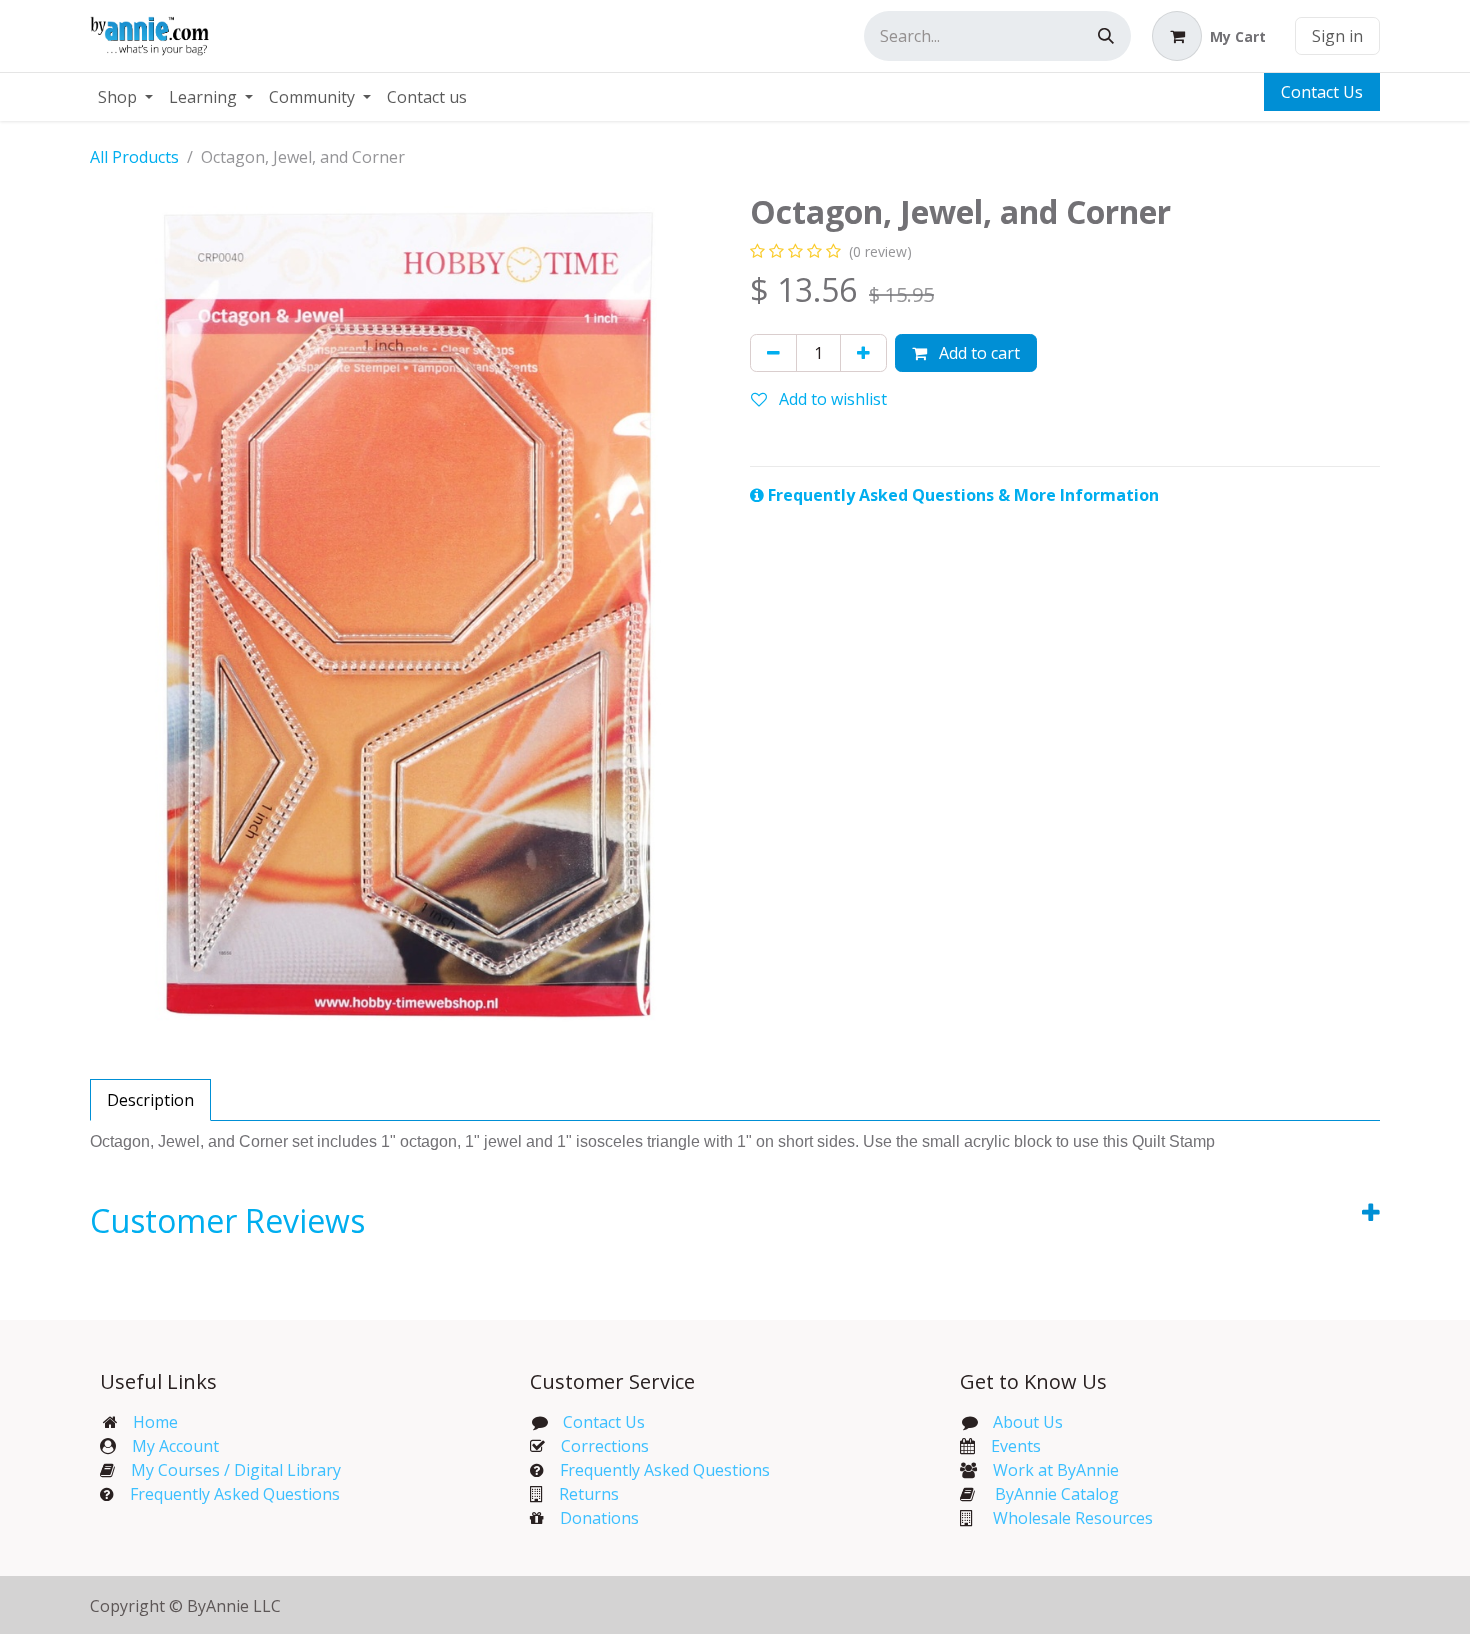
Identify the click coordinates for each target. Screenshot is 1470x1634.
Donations (599, 1518)
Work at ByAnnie (1056, 1470)
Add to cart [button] (977, 353)
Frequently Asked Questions (235, 1494)
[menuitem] (125, 97)
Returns (589, 1494)
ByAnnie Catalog (1057, 1494)
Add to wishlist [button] (831, 399)
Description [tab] (150, 1100)
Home (155, 1422)
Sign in (1337, 36)
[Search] (1106, 36)
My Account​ (175, 1446)
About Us (1028, 1422)
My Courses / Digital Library (228, 1470)
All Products (134, 157)
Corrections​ (605, 1446)
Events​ (1016, 1446)
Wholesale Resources (1073, 1518)
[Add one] (863, 353)
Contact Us (1322, 92)
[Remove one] (773, 353)
